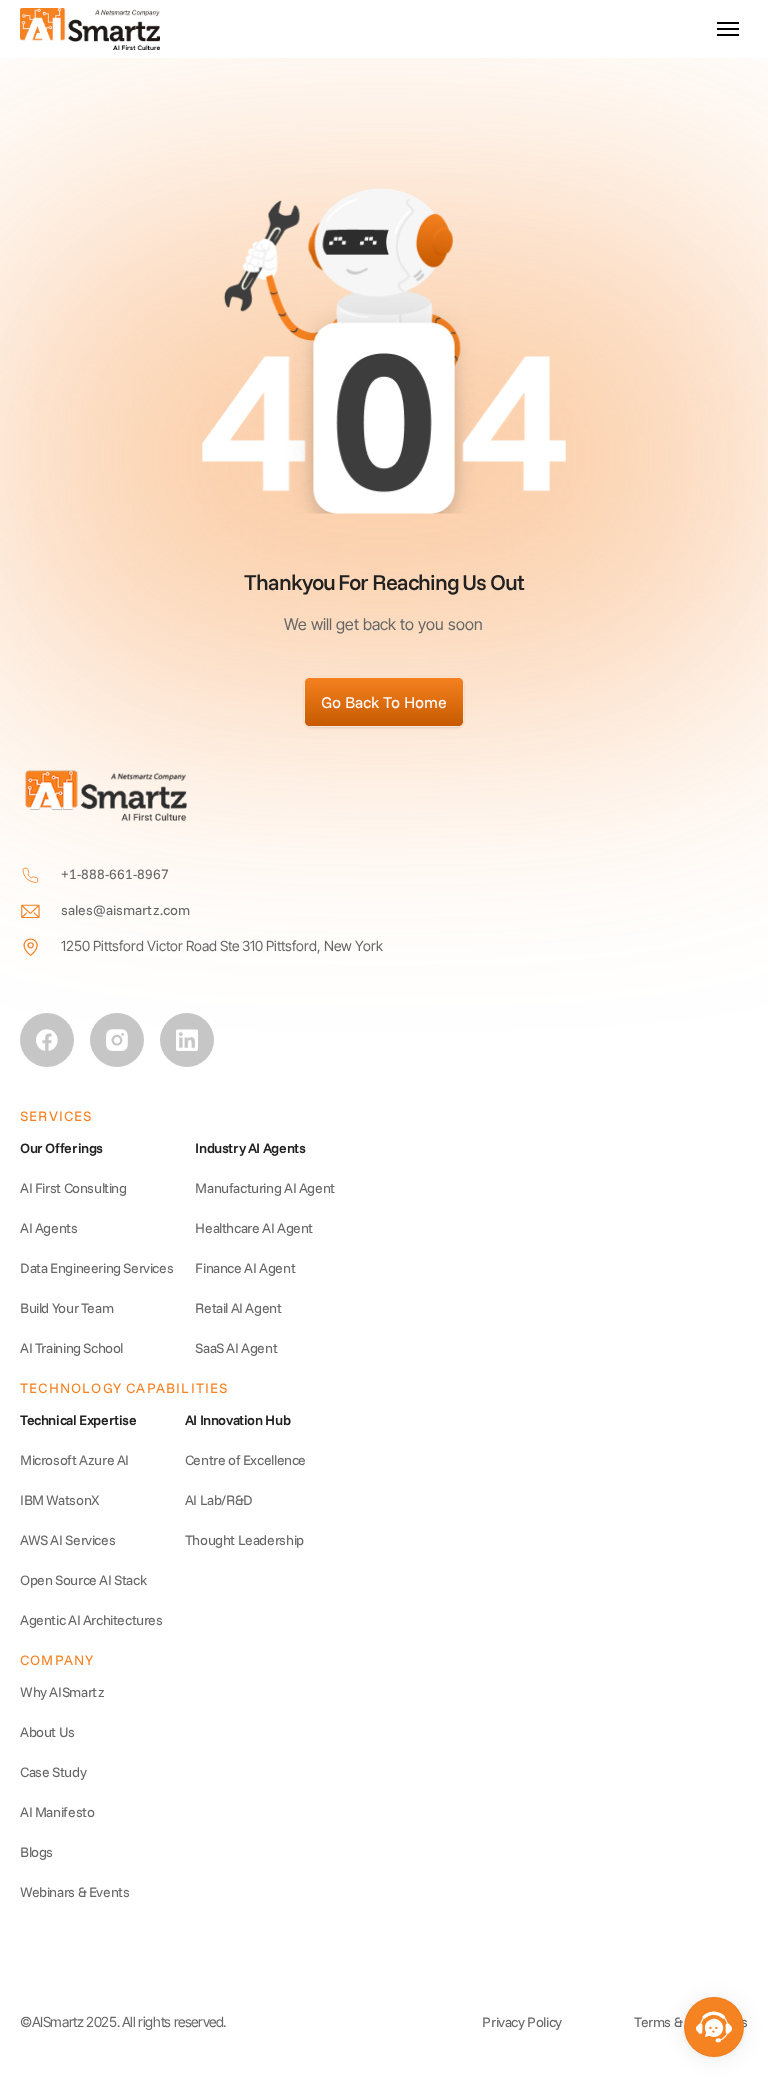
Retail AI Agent (238, 1308)
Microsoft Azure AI (74, 1460)
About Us (47, 1732)
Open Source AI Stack (83, 1580)
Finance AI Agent (245, 1268)
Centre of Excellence (245, 1460)
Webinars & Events (74, 1892)
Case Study (53, 1772)
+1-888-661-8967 (115, 874)
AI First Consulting (73, 1188)
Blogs (36, 1852)
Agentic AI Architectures (91, 1620)
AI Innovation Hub (237, 1420)
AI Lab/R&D (219, 1500)
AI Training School (71, 1348)
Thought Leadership (244, 1540)
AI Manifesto (57, 1812)
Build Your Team (66, 1308)
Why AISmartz (62, 1692)
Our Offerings (61, 1148)
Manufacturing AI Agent (265, 1188)
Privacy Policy (522, 2022)
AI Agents (49, 1228)
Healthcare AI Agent (254, 1228)
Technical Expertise (78, 1420)
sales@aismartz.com (125, 910)
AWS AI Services (67, 1540)
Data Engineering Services (96, 1268)
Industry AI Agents (250, 1148)
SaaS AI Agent (236, 1348)
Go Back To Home (384, 702)
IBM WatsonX (59, 1500)
